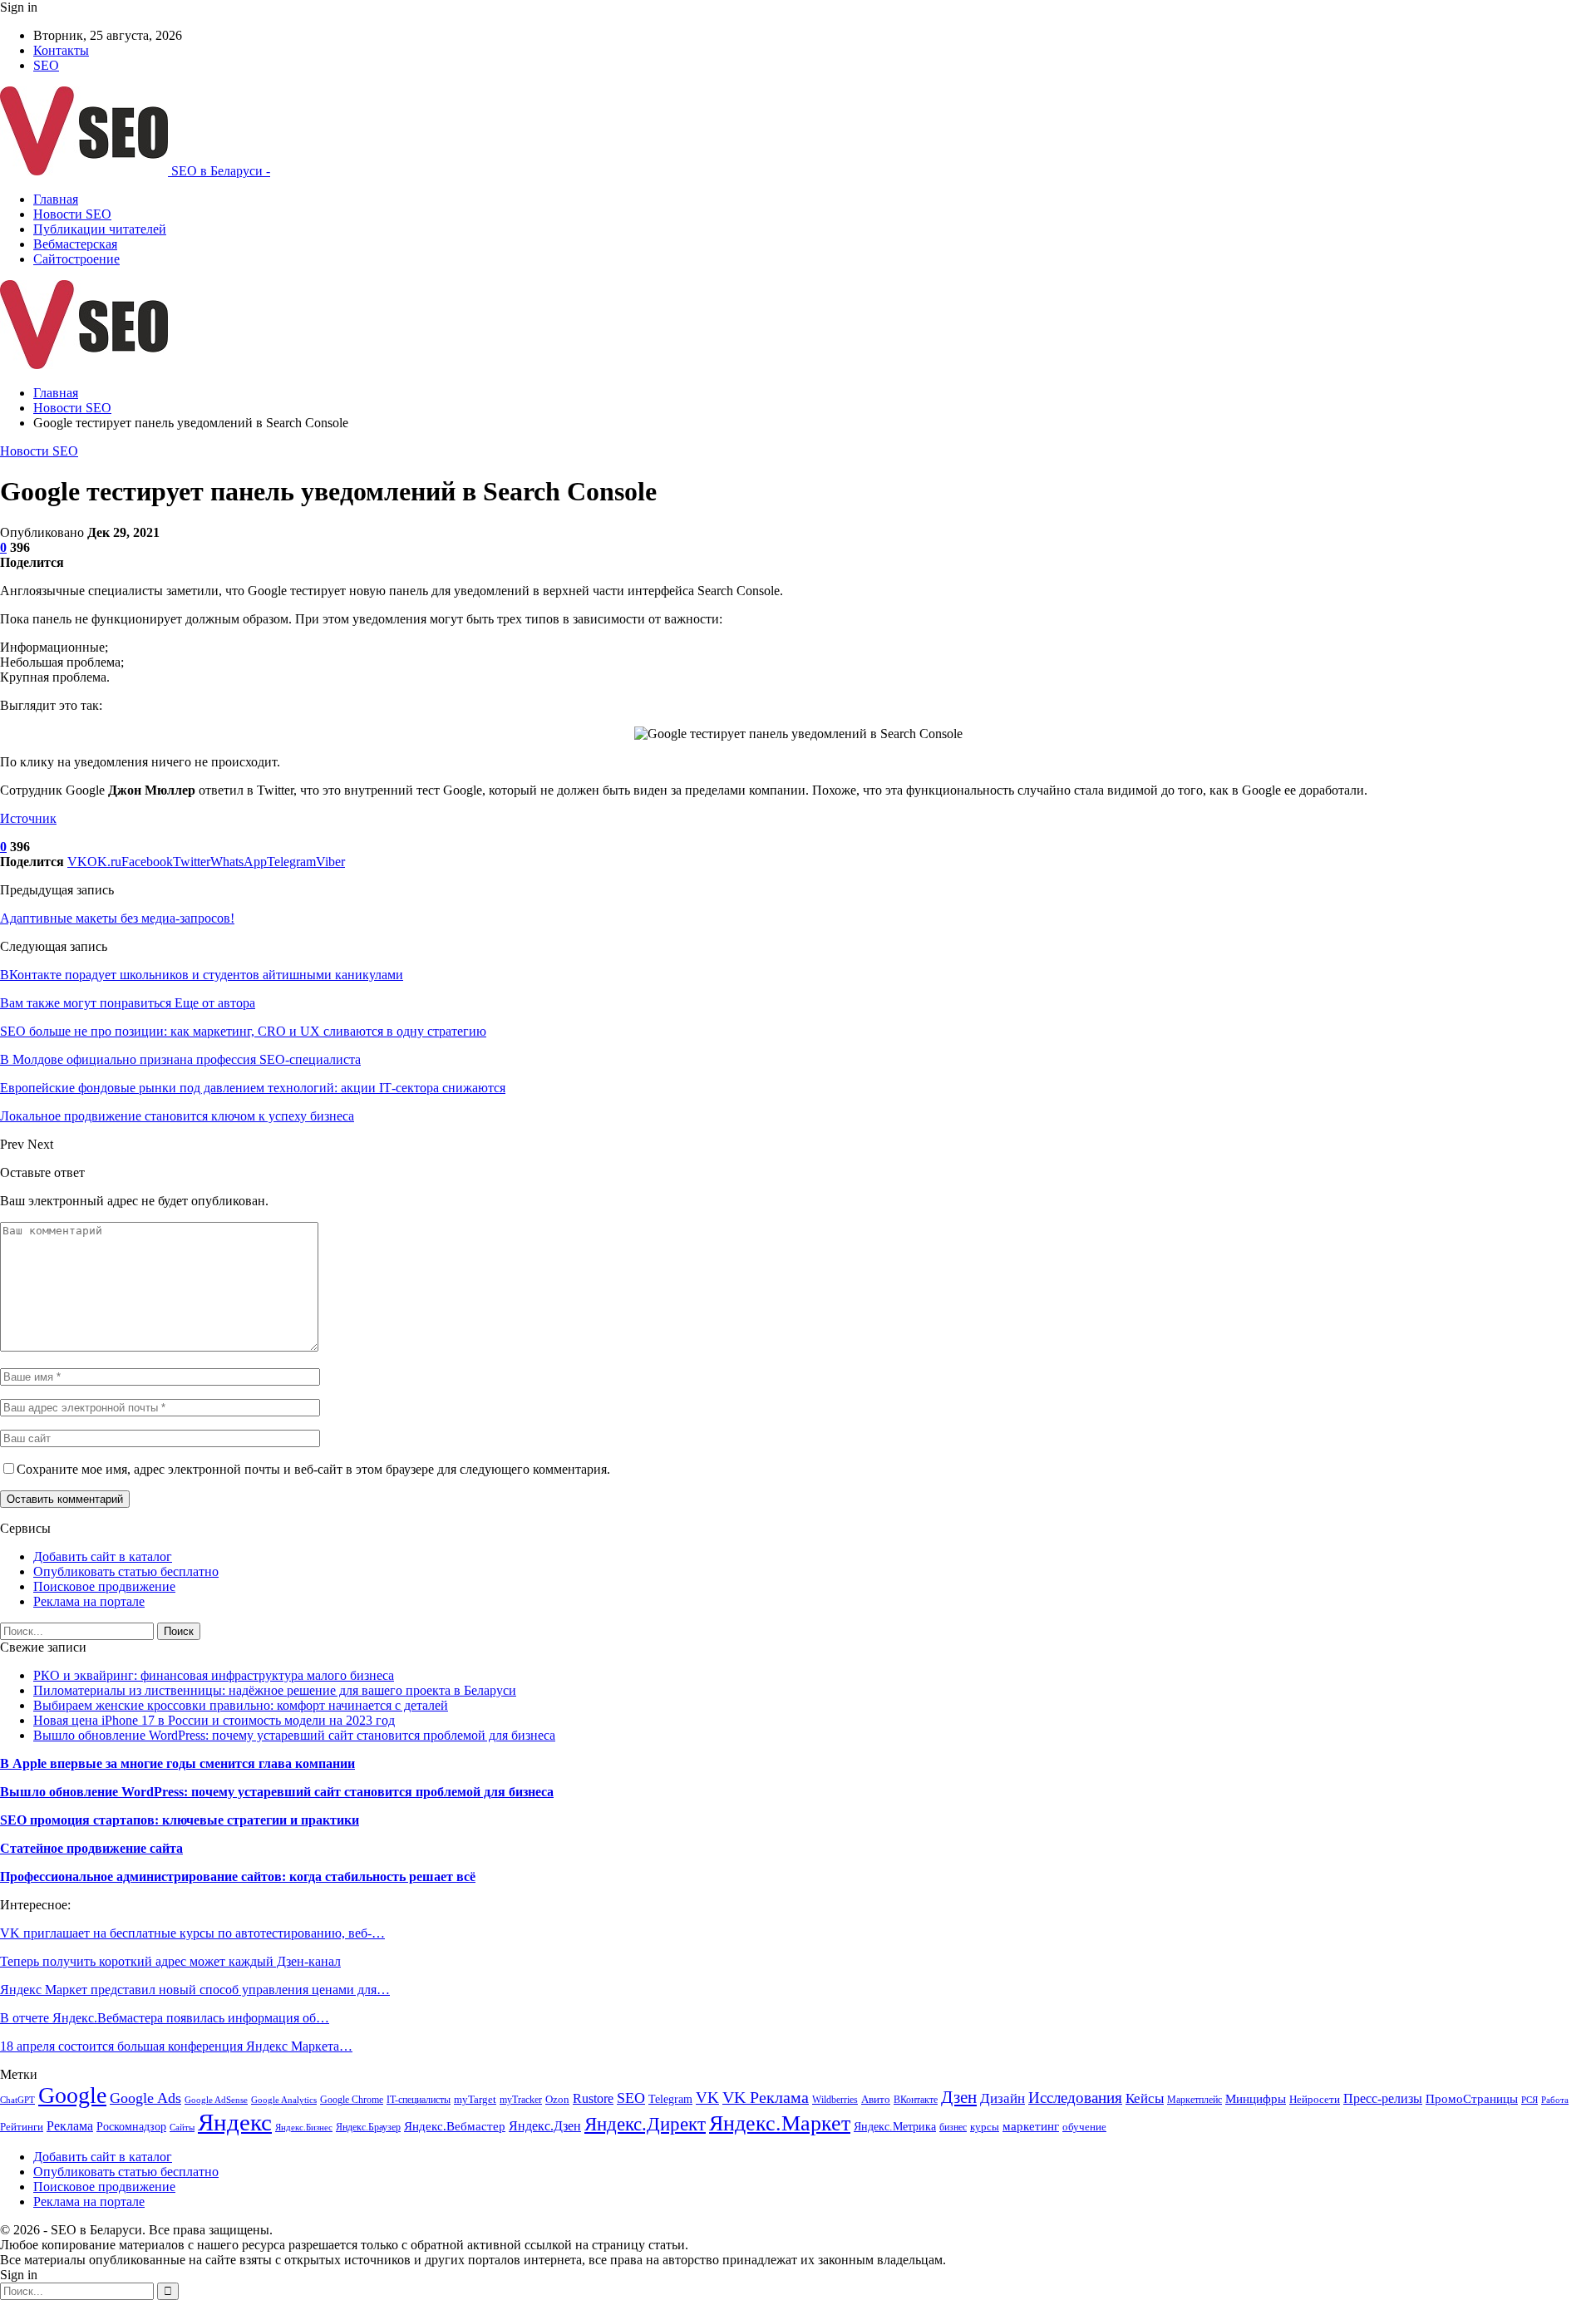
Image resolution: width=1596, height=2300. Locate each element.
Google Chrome (352, 2100)
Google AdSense (216, 2100)
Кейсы (1145, 2098)
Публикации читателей (100, 229)
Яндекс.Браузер (368, 2127)
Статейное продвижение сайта (91, 1848)
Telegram (670, 2099)
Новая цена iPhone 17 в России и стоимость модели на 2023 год (214, 1720)
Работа (1555, 2100)
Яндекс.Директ (645, 2124)
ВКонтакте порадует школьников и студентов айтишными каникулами (202, 975)
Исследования (1075, 2098)
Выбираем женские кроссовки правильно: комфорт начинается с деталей (241, 1705)
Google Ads (145, 2098)
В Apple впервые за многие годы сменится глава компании (177, 1763)
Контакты (61, 50)
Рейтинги (22, 2127)
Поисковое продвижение (104, 1586)
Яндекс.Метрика (895, 2126)
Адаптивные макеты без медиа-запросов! (117, 918)
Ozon (557, 2099)
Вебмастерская (75, 244)
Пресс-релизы (1383, 2098)
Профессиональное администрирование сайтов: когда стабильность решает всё (238, 1876)
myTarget (475, 2100)
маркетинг (1031, 2126)
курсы (985, 2127)
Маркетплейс (1195, 2100)
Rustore (593, 2098)
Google (72, 2095)
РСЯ (1529, 2100)
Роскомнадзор (131, 2127)
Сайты (182, 2128)
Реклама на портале (89, 1601)
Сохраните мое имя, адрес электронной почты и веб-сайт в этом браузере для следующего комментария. (313, 1469)
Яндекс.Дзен (545, 2126)
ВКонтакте (916, 2100)
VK (707, 2098)
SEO (46, 65)
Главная (56, 199)
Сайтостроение (76, 259)
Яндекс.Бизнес (304, 2128)
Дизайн (1002, 2098)
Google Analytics (284, 2100)
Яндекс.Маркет (780, 2123)
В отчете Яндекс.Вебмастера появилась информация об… (165, 2018)
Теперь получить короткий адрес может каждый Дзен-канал (170, 1961)
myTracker (521, 2100)
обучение (1084, 2127)
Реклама (70, 2126)
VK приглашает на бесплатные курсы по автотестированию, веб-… (192, 1933)
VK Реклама (766, 2097)
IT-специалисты (419, 2100)
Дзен (959, 2097)
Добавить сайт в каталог (103, 1556)
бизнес (953, 2127)
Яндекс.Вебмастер (455, 2126)
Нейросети (1315, 2100)
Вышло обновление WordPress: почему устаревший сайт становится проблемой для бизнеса (294, 1735)
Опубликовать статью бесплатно (126, 1571)
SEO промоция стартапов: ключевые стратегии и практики (180, 1820)
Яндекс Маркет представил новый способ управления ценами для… (195, 1990)
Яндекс (235, 2122)
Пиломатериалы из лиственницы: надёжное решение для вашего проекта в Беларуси (275, 1690)
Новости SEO (72, 214)
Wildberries (835, 2100)
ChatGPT (17, 2100)
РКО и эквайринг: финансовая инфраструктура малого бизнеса (214, 1675)
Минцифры (1256, 2099)
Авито (876, 2100)
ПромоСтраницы (1472, 2099)
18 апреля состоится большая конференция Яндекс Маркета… (176, 2046)
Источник (28, 818)
